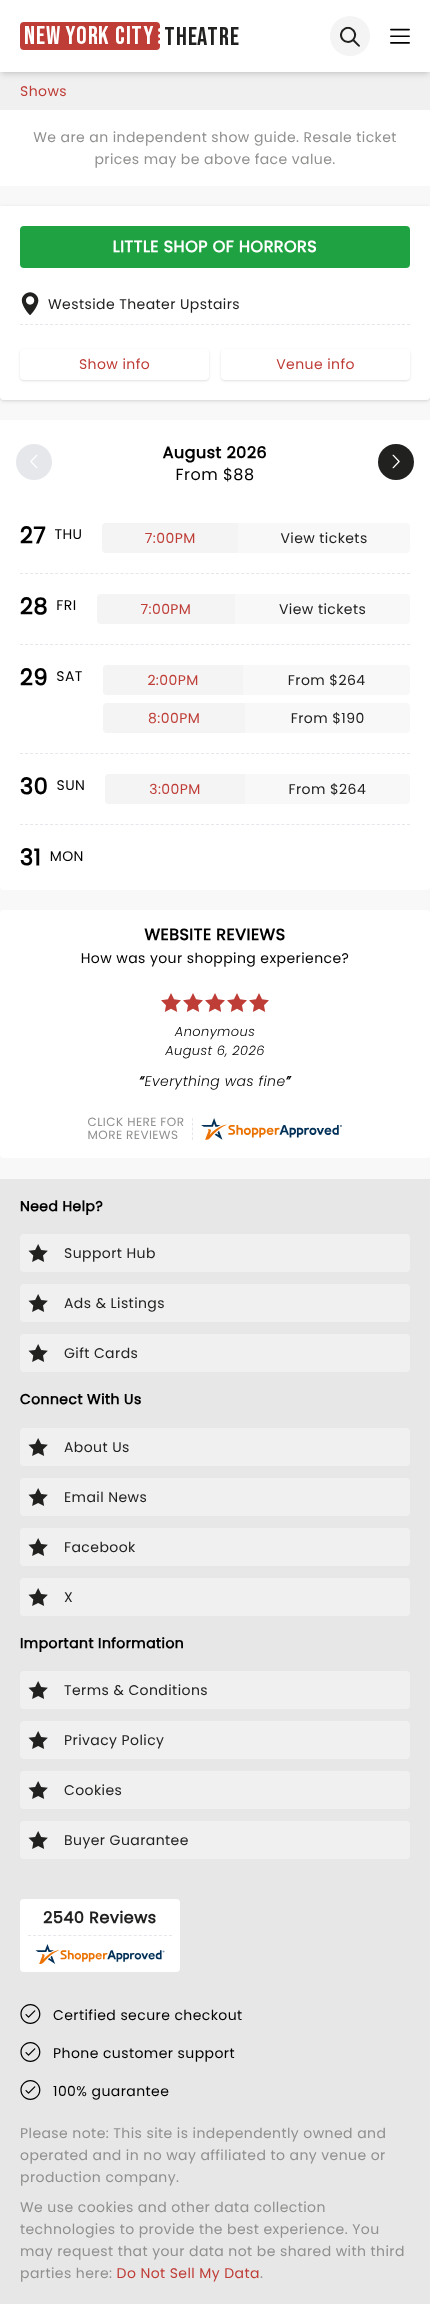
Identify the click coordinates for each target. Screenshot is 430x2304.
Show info (114, 364)
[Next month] (396, 462)
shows (43, 91)
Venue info (315, 364)
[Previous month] (34, 462)
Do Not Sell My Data (188, 2273)
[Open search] (350, 36)
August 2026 (215, 463)
